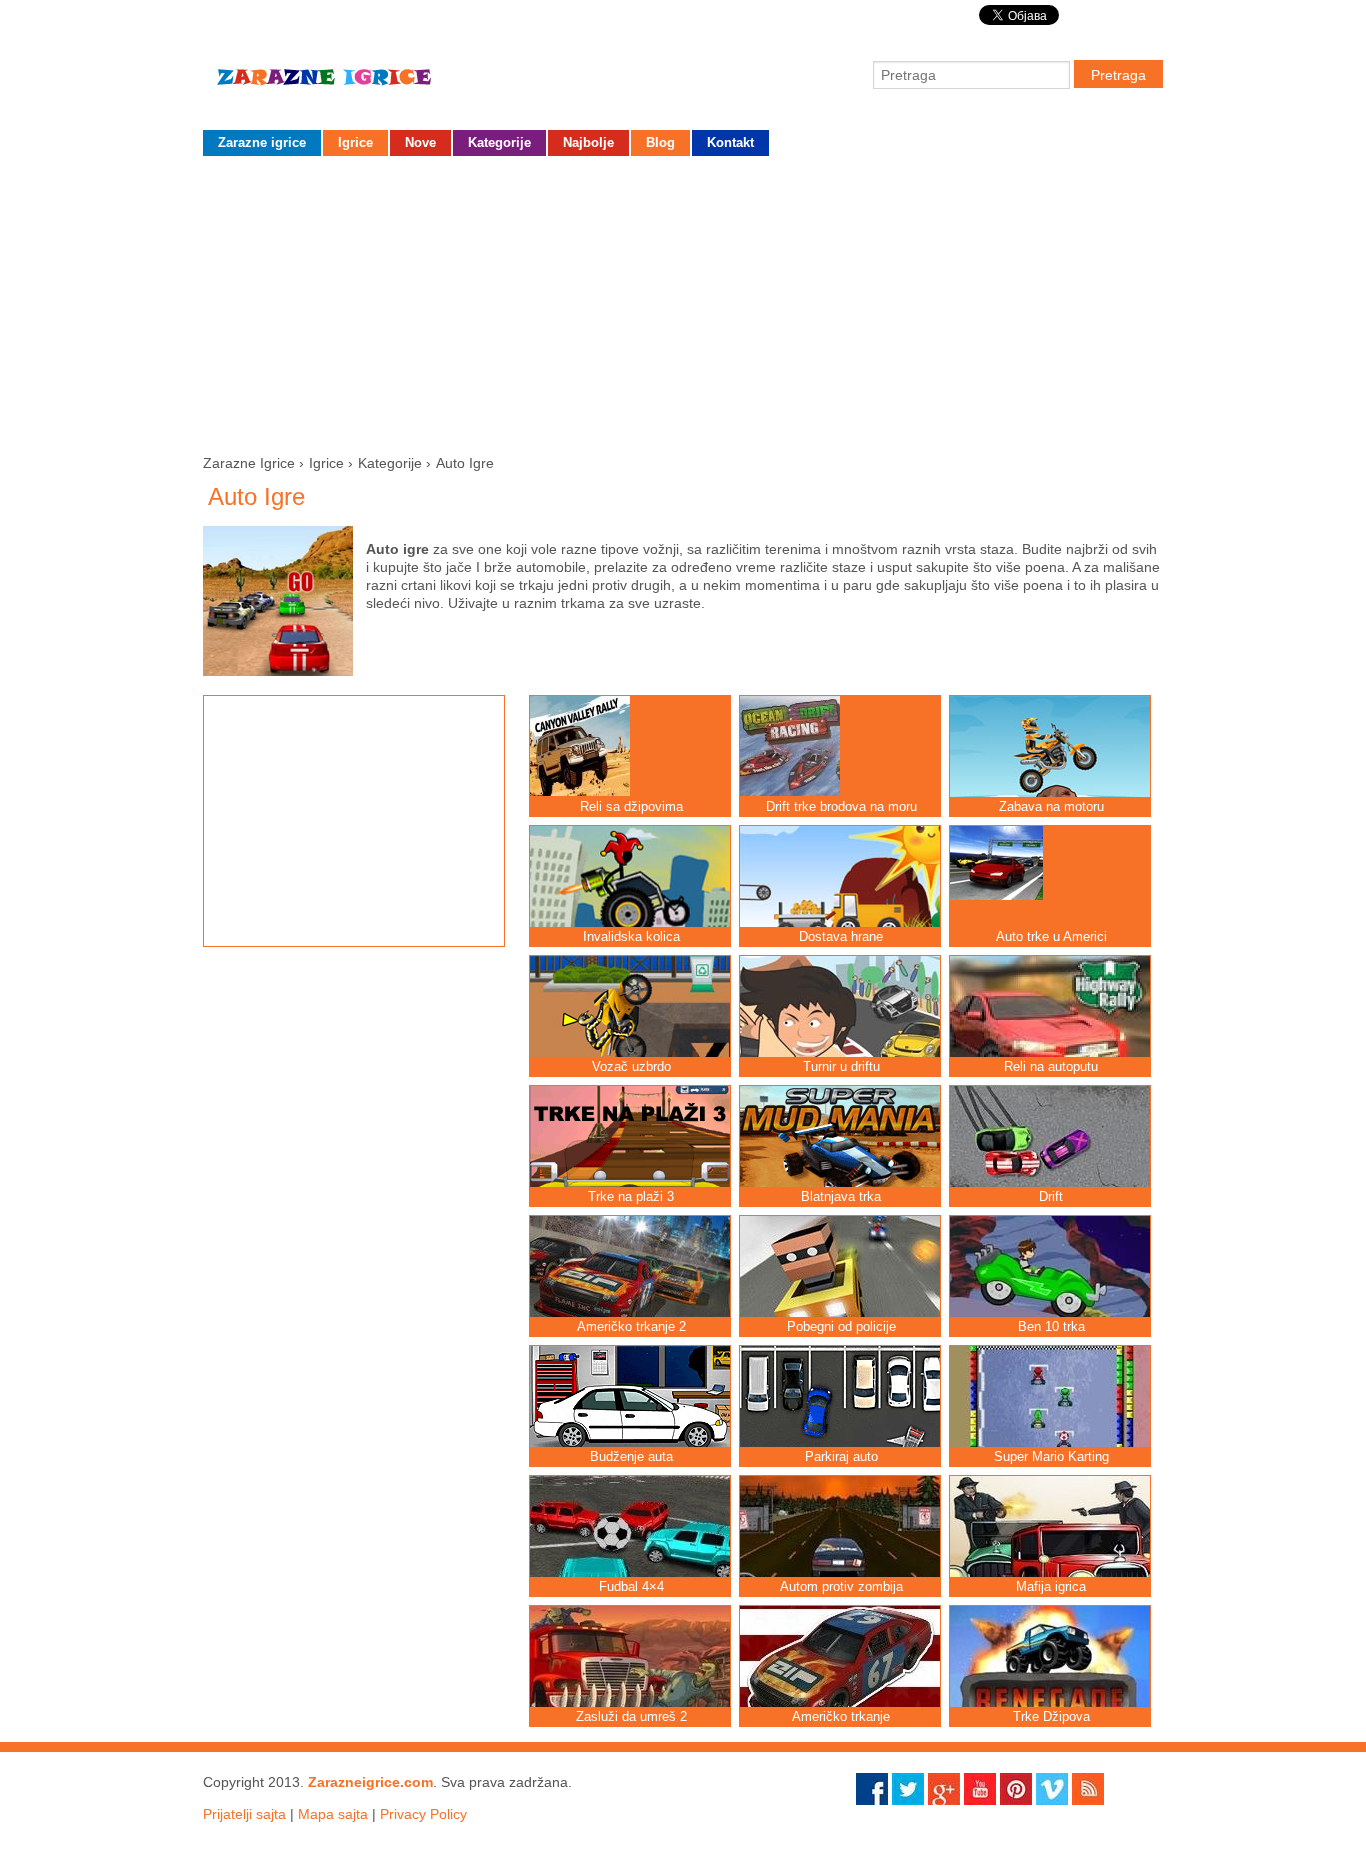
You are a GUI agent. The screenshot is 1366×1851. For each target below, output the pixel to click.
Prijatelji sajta (244, 1814)
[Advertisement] (683, 301)
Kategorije (499, 142)
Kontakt (730, 142)
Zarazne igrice (353, 85)
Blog (660, 142)
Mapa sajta (333, 1814)
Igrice (355, 142)
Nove (420, 142)
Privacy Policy (423, 1814)
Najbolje (588, 142)
